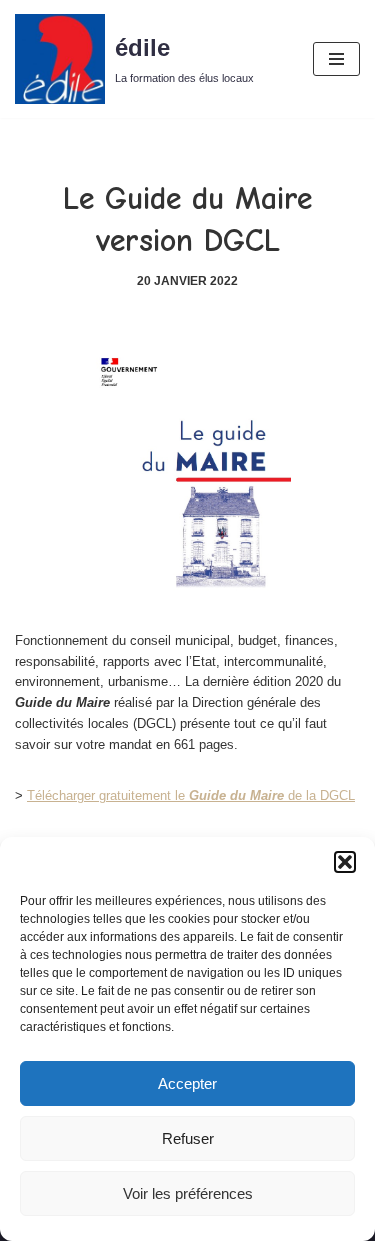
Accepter (187, 1083)
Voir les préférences (188, 1193)
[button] (345, 862)
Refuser (188, 1138)
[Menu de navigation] (336, 59)
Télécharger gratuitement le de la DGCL (191, 795)
